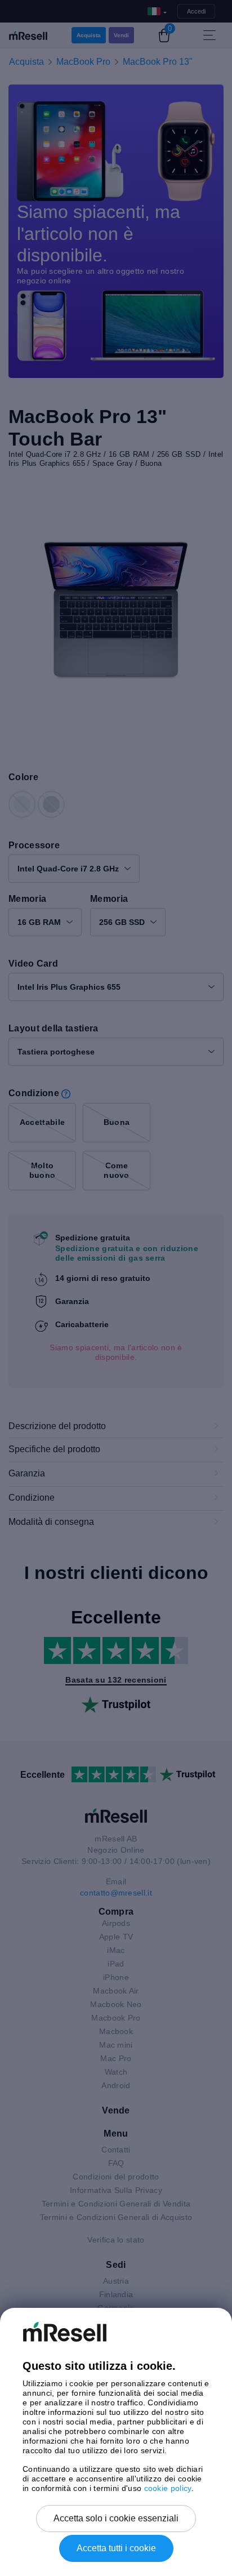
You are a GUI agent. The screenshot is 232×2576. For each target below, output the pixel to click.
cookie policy (168, 2488)
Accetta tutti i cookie (116, 2548)
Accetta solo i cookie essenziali (116, 2518)
